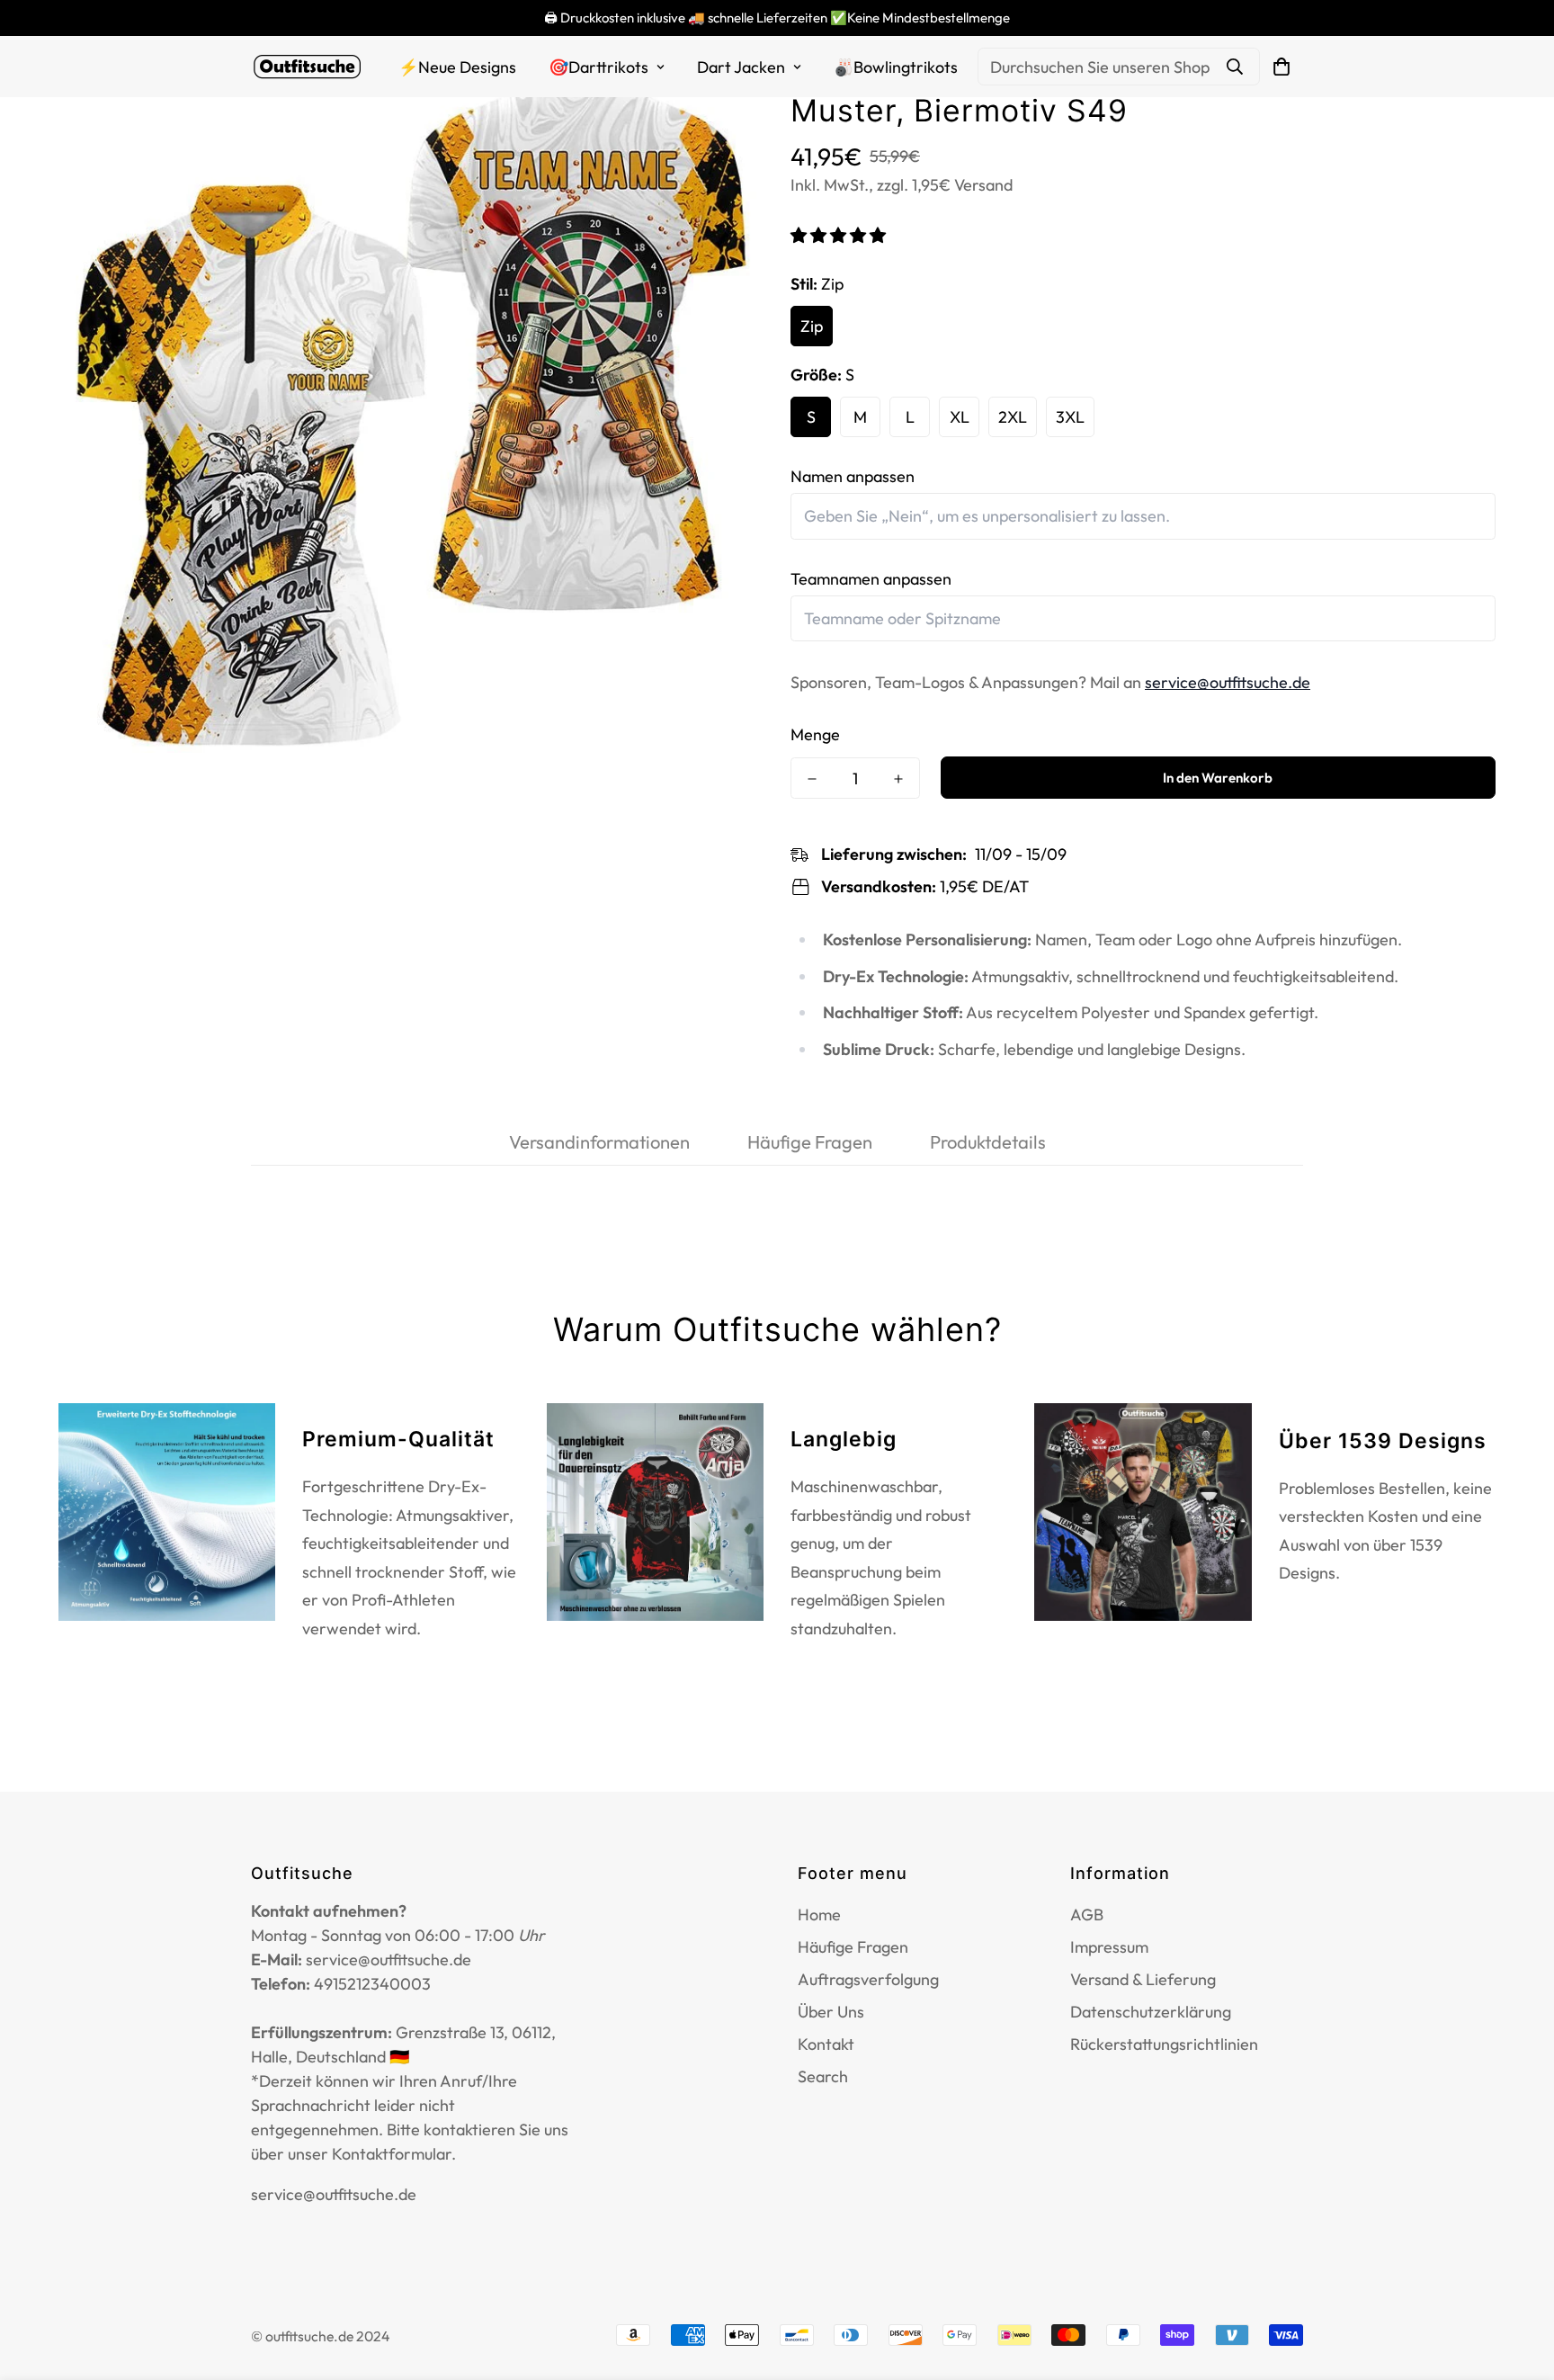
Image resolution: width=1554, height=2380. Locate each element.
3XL (1070, 417)
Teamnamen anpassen (871, 579)
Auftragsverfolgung (868, 1979)
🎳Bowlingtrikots (896, 67)
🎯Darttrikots (598, 67)
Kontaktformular (392, 2154)
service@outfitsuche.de (1228, 682)
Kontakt (826, 2044)
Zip (812, 326)
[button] (840, 235)
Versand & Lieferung (1143, 1979)
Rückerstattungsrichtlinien (1164, 2044)
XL (960, 417)
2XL (1013, 417)
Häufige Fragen (853, 1947)
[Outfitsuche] (307, 67)
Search (823, 2076)
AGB (1087, 1915)
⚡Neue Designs (457, 67)
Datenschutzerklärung (1151, 2012)
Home (819, 1915)
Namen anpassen (853, 476)
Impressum (1109, 1947)
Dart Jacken (741, 67)
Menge (815, 734)
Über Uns (831, 2012)
